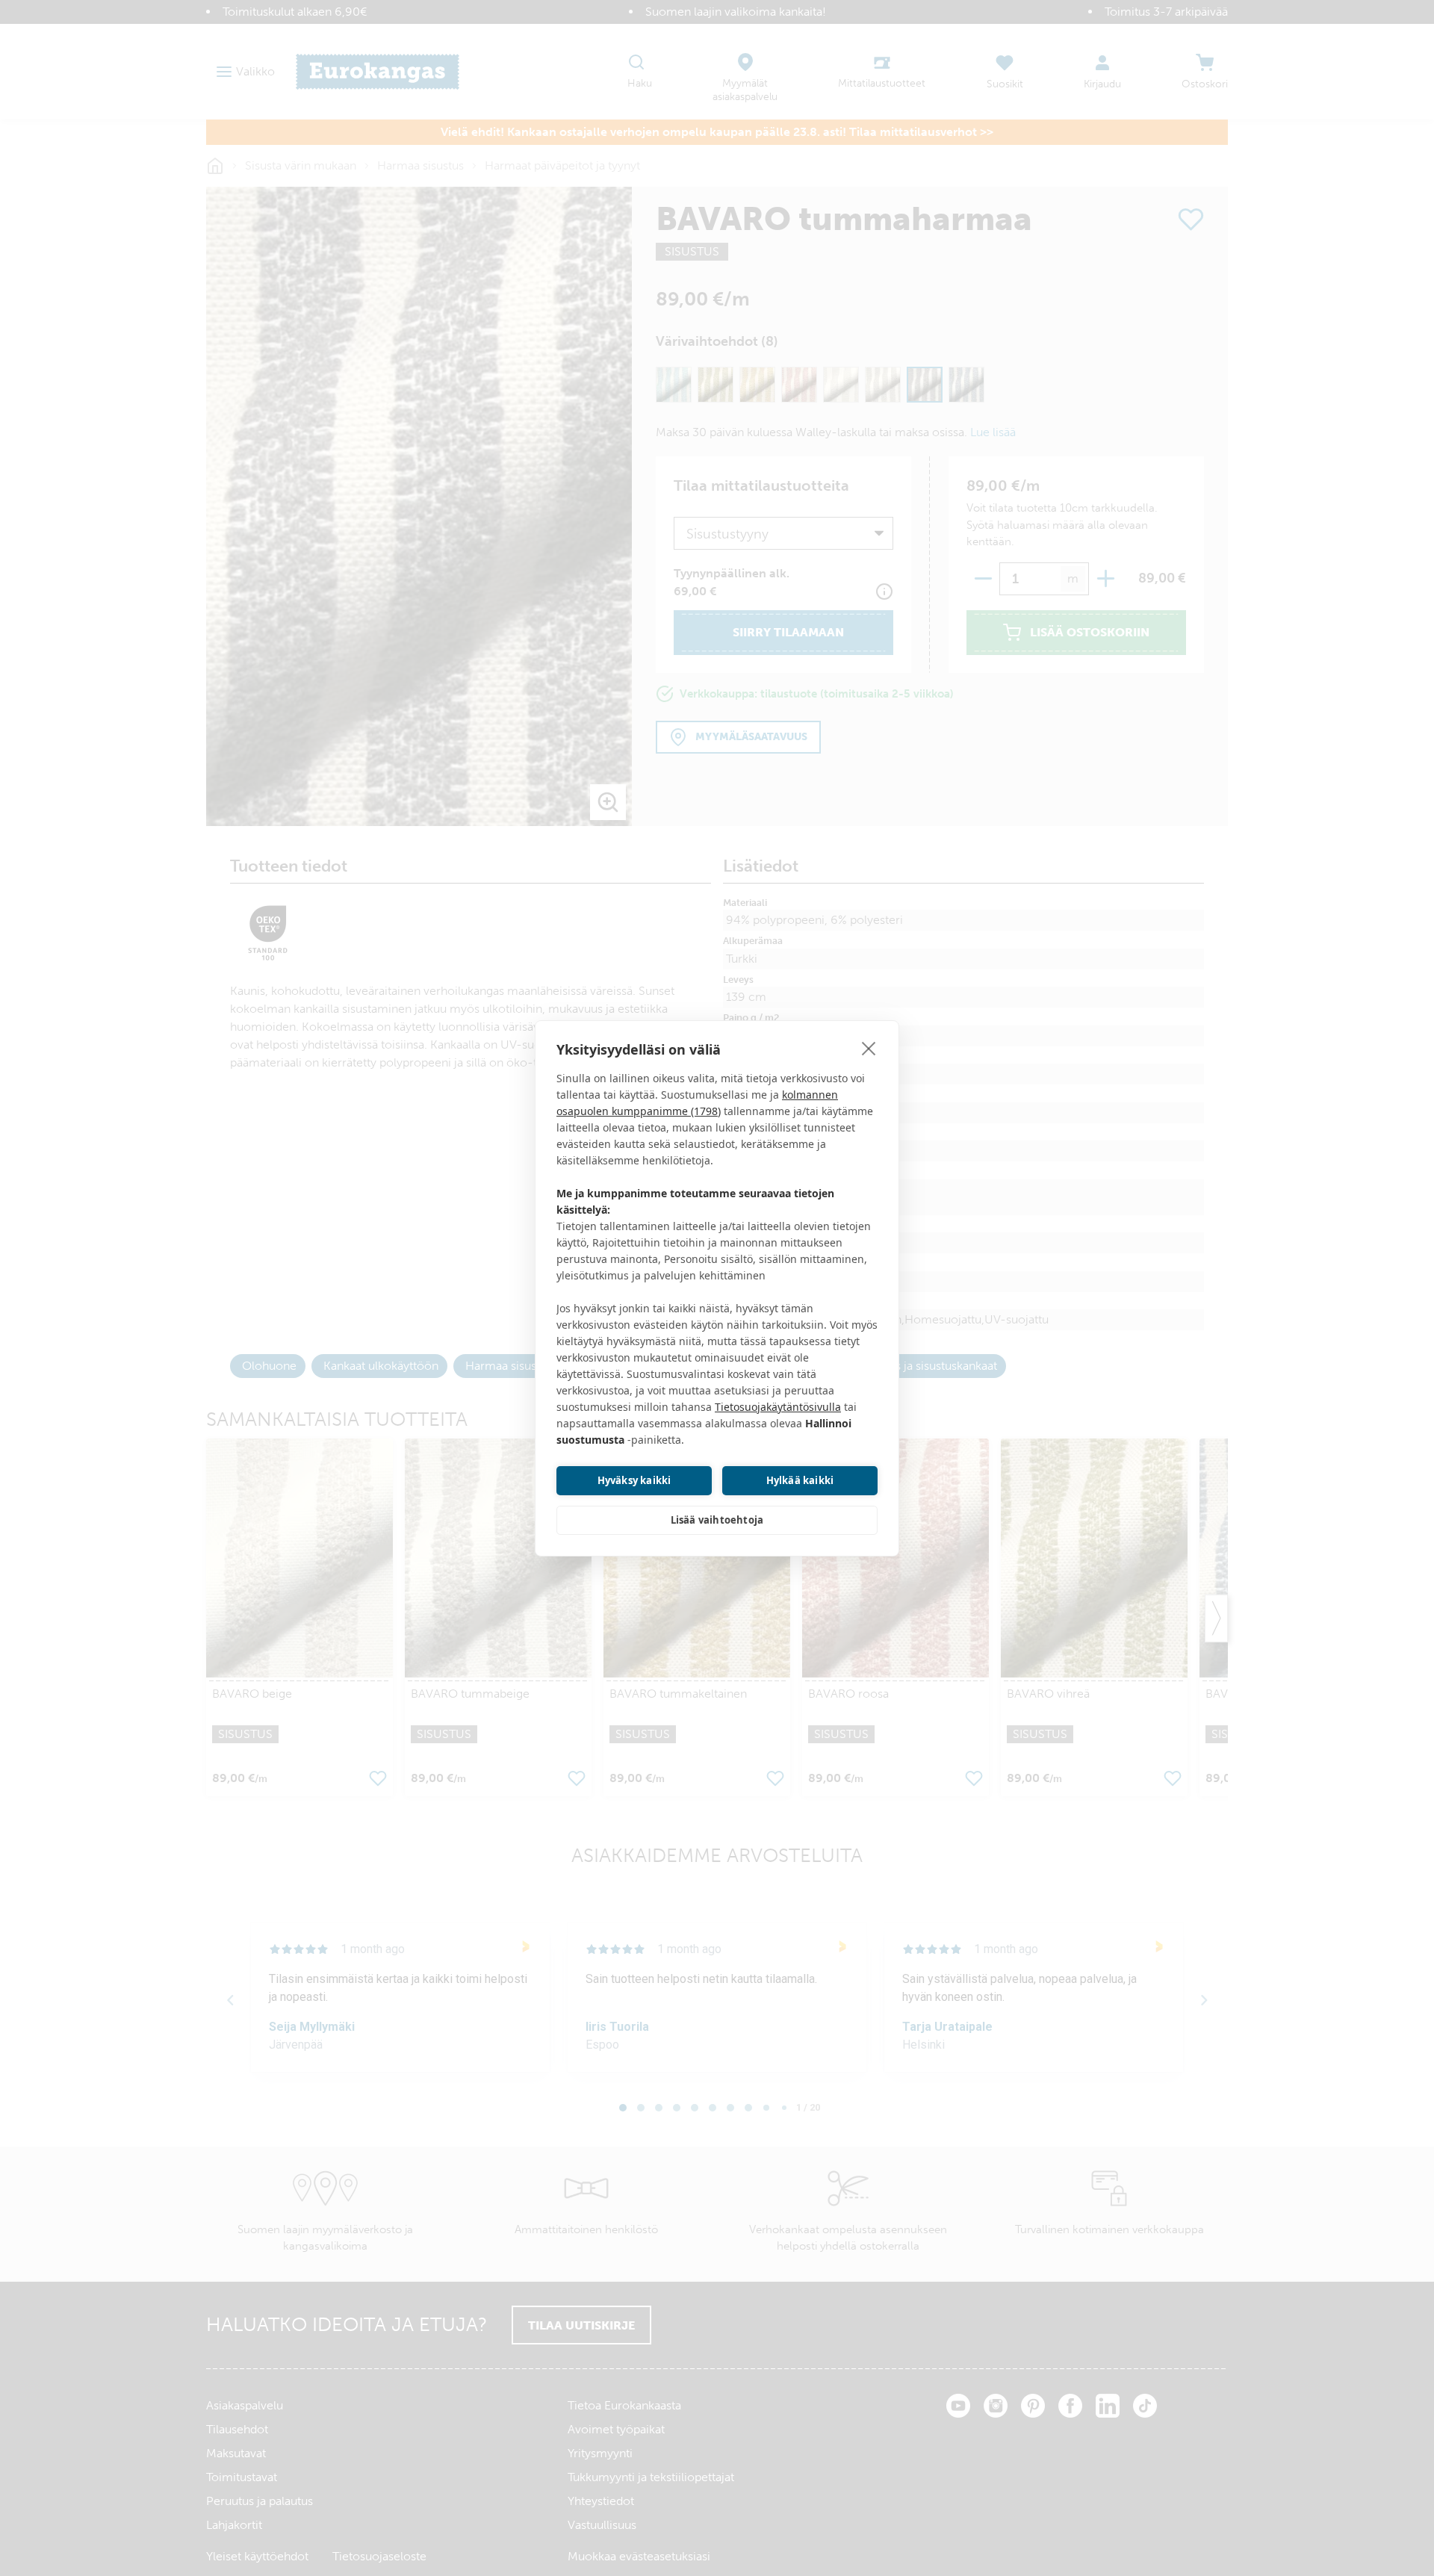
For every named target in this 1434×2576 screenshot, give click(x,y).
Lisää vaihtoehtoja (717, 1520)
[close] (869, 1048)
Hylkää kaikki (800, 1480)
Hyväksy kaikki (634, 1480)
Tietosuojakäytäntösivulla (778, 1407)
